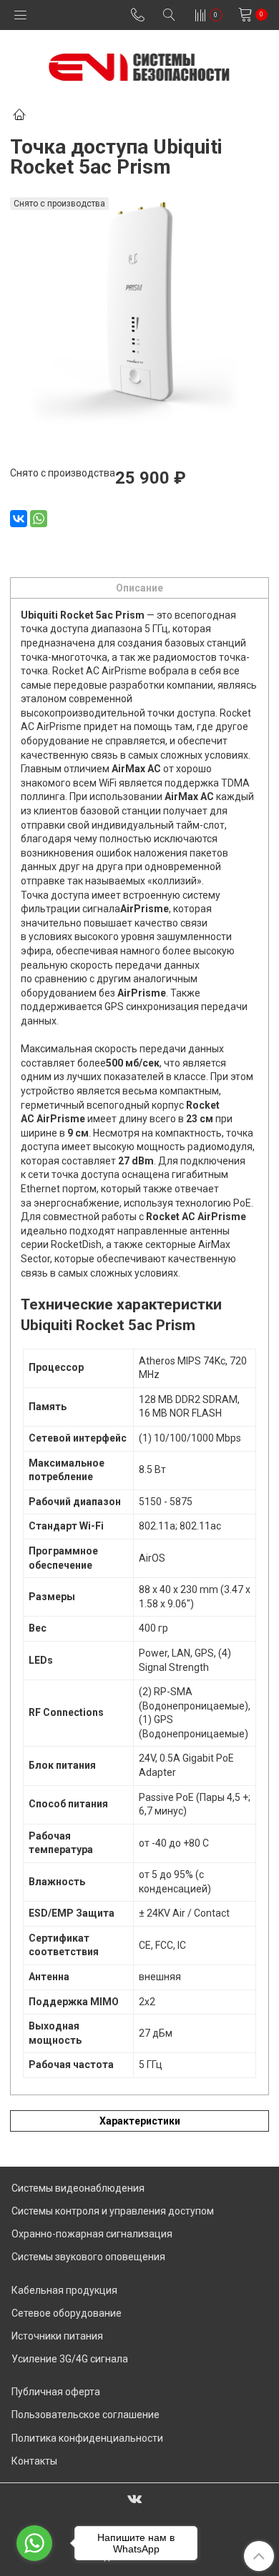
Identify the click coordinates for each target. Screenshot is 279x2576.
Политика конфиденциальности (87, 2438)
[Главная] (19, 116)
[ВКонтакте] (19, 519)
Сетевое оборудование (67, 2313)
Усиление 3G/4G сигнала (70, 2359)
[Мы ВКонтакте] (134, 2498)
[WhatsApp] (39, 519)
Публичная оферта (56, 2392)
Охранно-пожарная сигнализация (92, 2234)
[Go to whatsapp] (34, 2543)
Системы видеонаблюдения (78, 2188)
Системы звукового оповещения (88, 2257)
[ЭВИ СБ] (139, 64)
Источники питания (57, 2336)
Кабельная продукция (64, 2290)
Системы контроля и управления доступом (113, 2211)
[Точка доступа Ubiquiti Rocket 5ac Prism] (139, 315)
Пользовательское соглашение (85, 2415)
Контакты (34, 2461)
